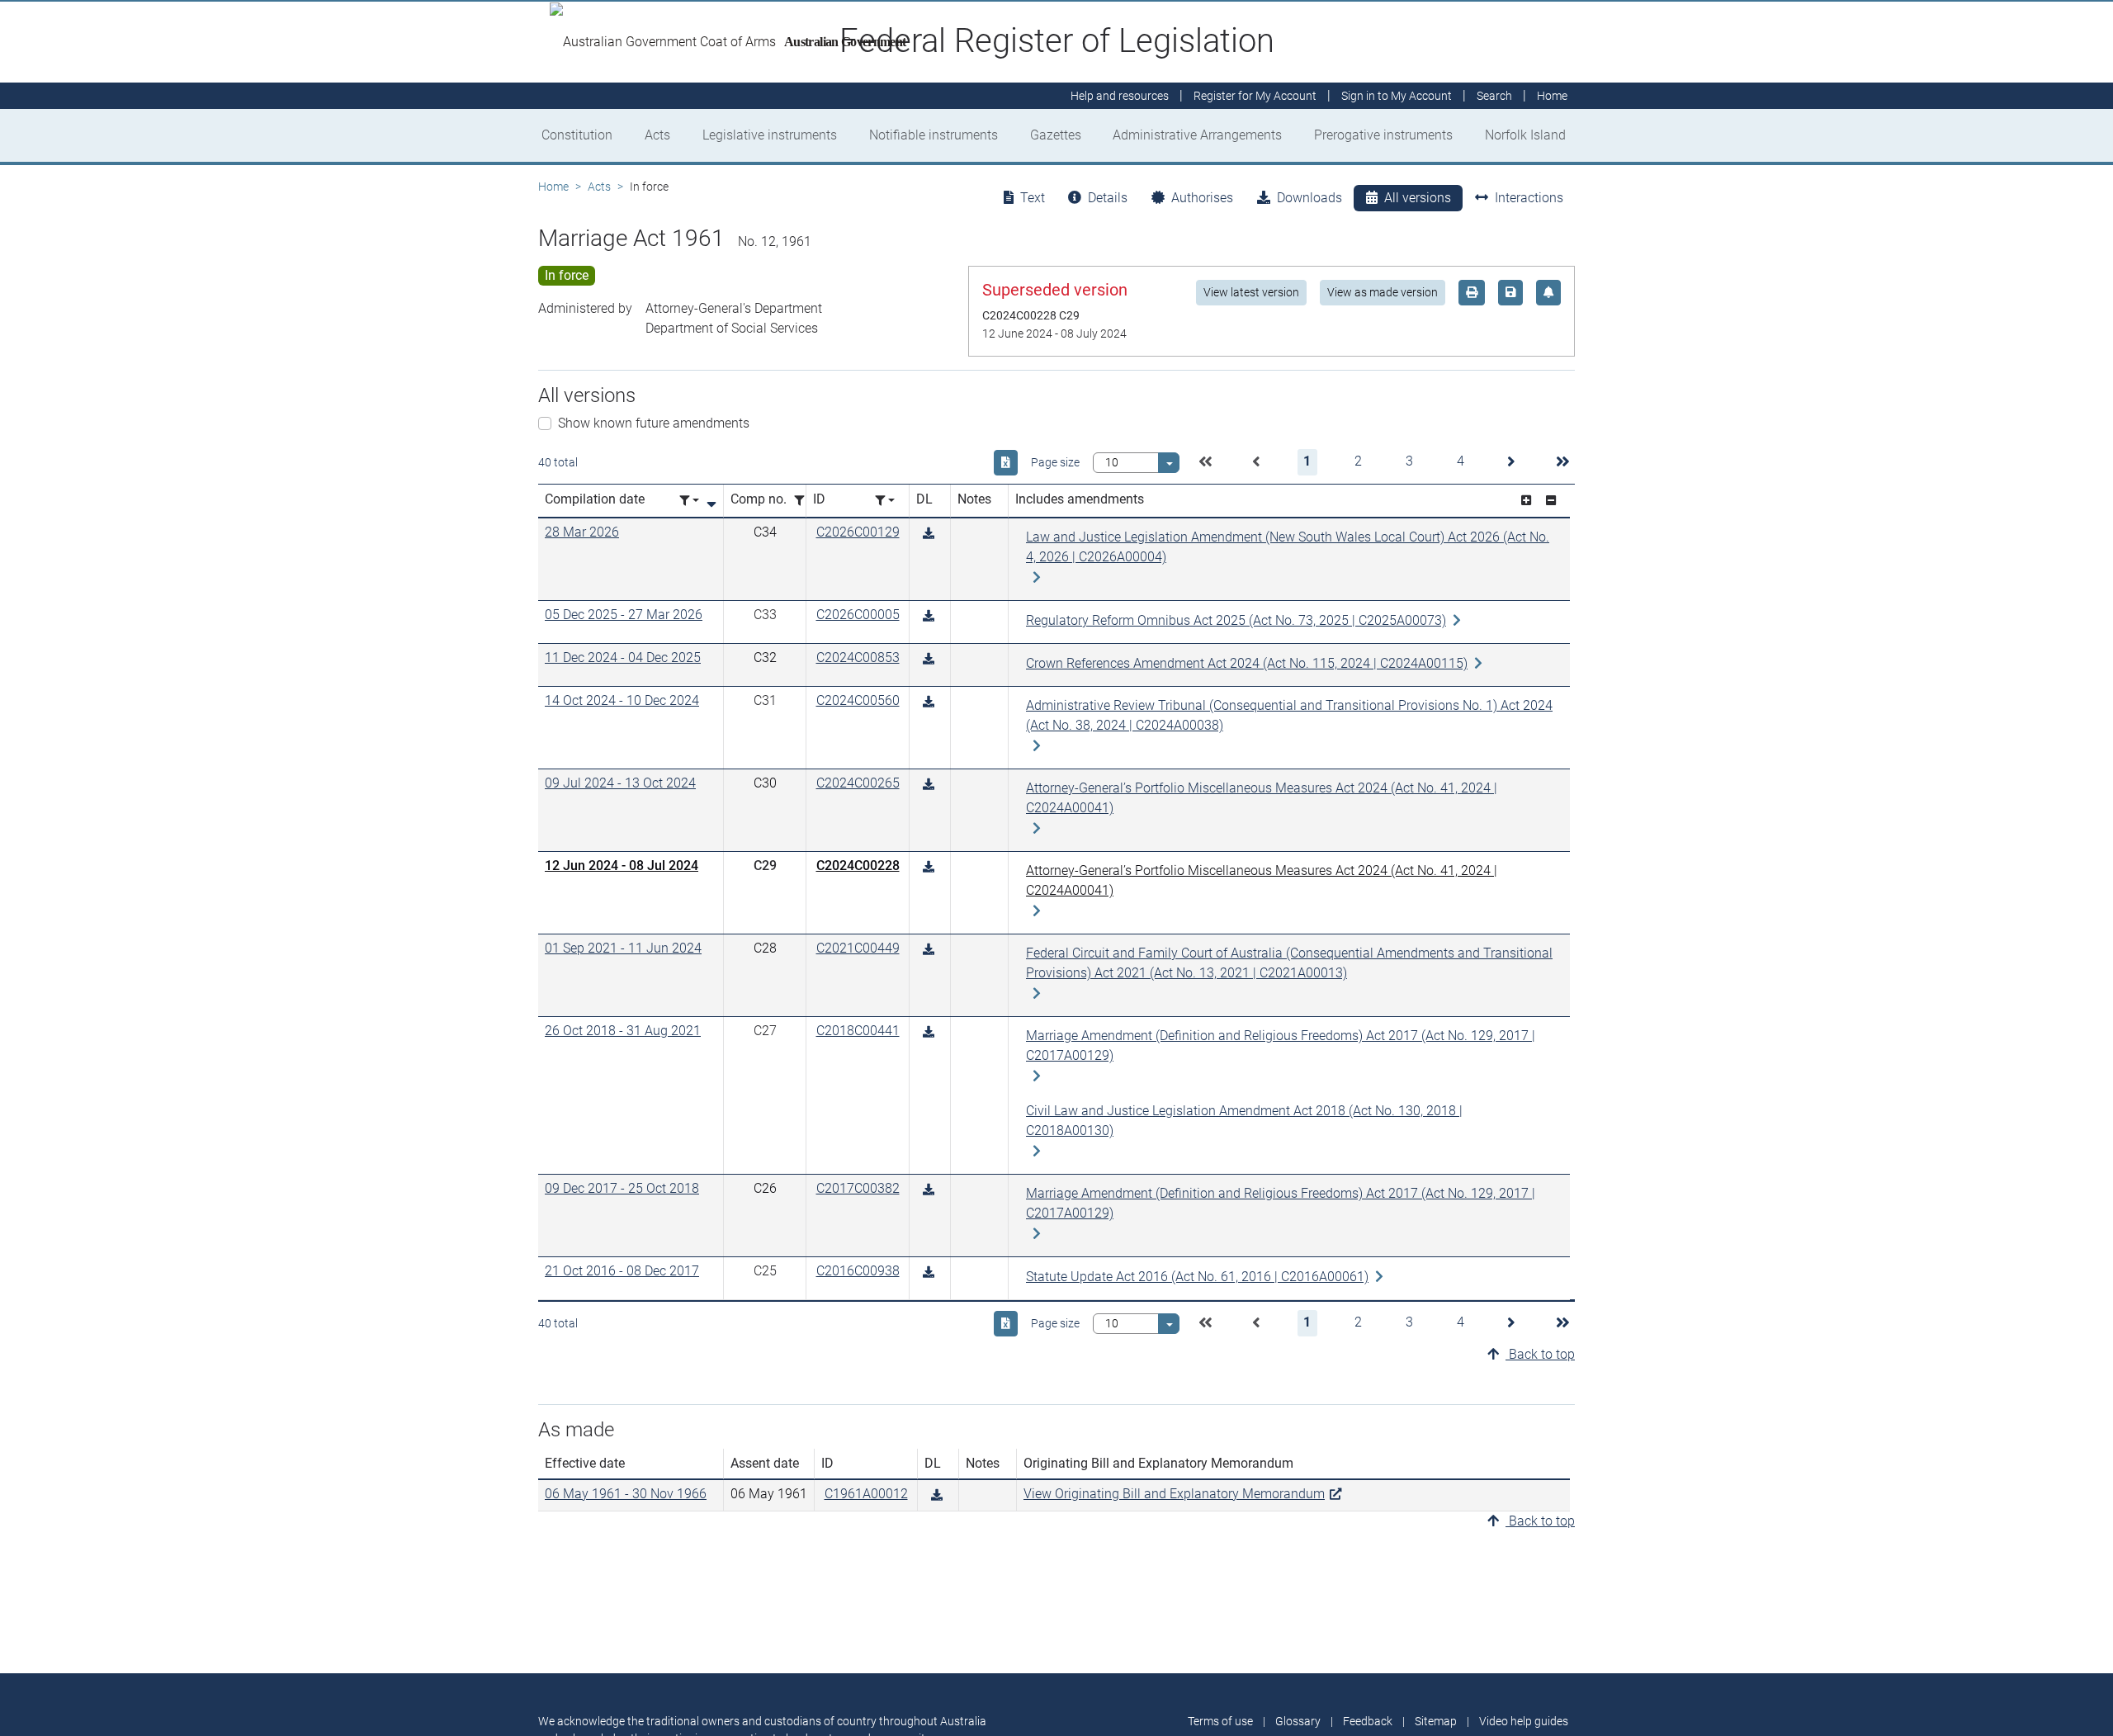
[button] (1205, 462)
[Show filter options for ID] (885, 501)
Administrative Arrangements (1197, 135)
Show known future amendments (654, 423)
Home (553, 187)
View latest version (1251, 292)
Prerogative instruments (1383, 135)
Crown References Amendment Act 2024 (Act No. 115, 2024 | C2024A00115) (1247, 663)
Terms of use (1220, 1721)
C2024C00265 (858, 783)
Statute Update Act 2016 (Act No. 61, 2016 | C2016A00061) (1197, 1277)
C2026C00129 (858, 532)
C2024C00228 (858, 866)
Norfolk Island (1525, 135)
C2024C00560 (858, 700)
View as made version (1383, 292)
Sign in (1397, 96)
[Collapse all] (1551, 501)
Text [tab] (1033, 198)
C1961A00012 (866, 1494)
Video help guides (1524, 1721)
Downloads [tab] (1309, 198)
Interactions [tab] (1529, 198)
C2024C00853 (858, 658)
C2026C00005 (858, 615)
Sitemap (1436, 1721)
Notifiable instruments (934, 135)
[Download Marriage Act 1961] (929, 534)
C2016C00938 (858, 1271)
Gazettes (1056, 135)
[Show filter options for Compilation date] (689, 501)
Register (1255, 96)
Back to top (1540, 1354)
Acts (657, 135)
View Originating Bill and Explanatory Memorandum (1174, 1494)
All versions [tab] (1418, 198)
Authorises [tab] (1202, 198)
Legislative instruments (770, 135)
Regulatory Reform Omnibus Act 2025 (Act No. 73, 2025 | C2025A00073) (1236, 620)
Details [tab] (1108, 198)
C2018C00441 (858, 1031)
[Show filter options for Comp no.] (804, 501)
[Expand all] (1526, 501)
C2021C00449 (858, 948)
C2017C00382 (858, 1188)
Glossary (1298, 1721)
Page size (1055, 462)
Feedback (1368, 1721)
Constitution (577, 135)
